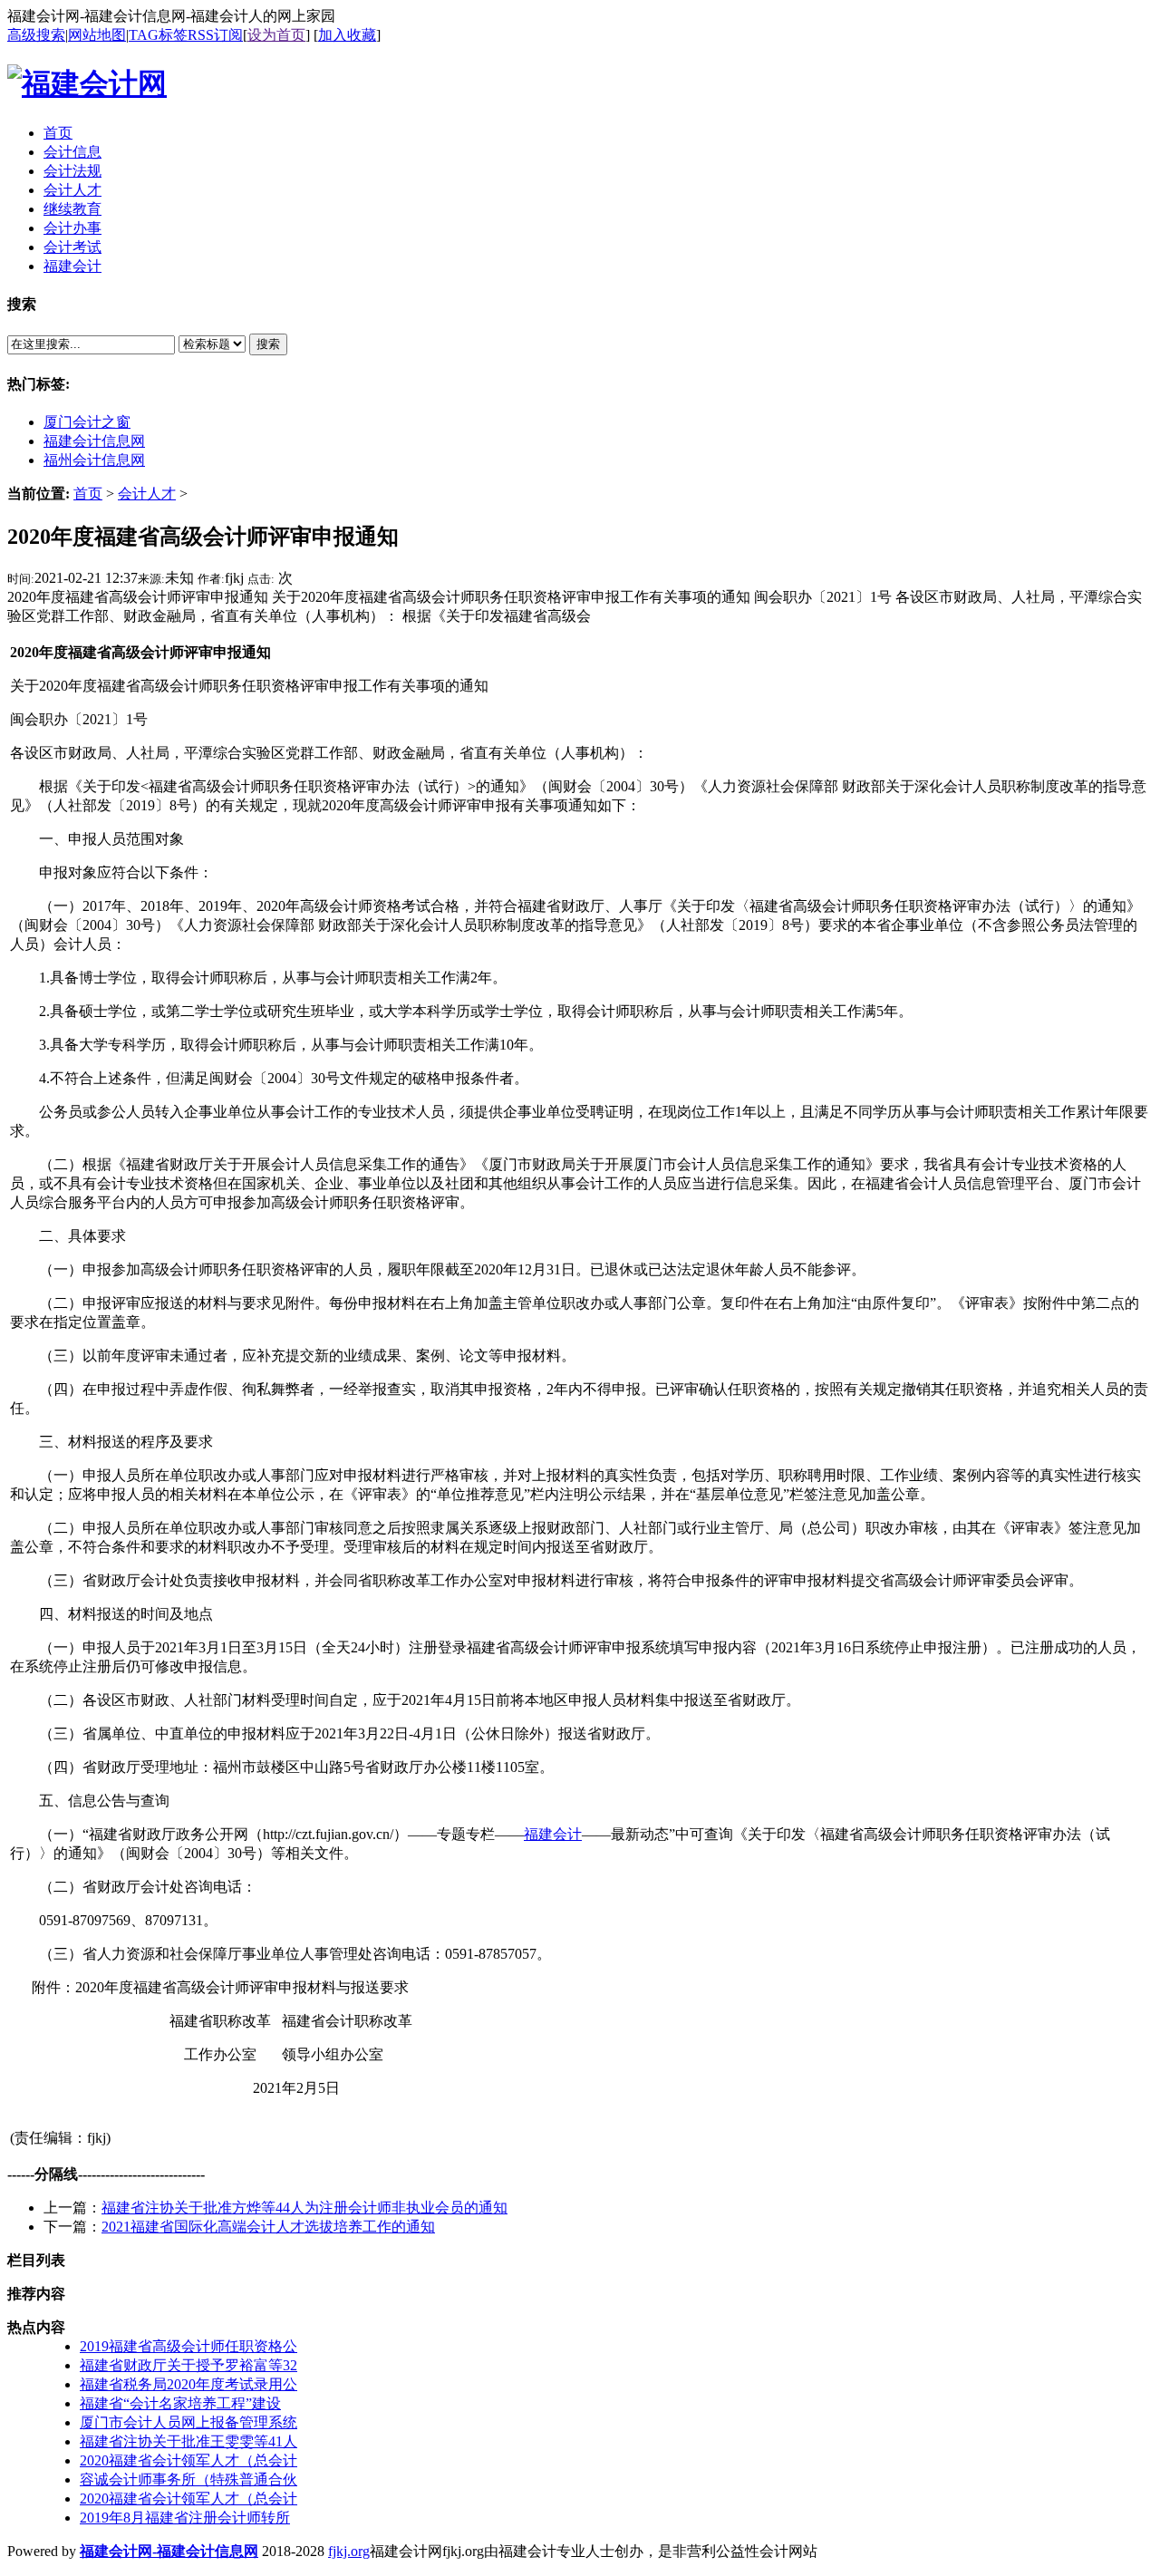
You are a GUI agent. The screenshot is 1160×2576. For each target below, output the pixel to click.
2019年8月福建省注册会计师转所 (185, 2518)
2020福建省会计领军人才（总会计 (188, 2460)
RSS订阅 (215, 35)
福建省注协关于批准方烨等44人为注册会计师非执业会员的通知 (304, 2208)
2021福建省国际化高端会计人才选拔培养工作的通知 (268, 2227)
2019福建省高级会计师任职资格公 (188, 2346)
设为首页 (276, 35)
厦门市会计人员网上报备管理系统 (188, 2422)
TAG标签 (158, 35)
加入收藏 (347, 35)
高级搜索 (36, 35)
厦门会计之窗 (87, 422)
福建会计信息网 (94, 441)
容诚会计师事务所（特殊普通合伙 (188, 2479)
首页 (88, 494)
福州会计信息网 (94, 460)
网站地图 (97, 35)
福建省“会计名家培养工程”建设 (180, 2403)
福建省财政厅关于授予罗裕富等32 (188, 2365)
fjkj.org (349, 2551)
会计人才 (147, 494)
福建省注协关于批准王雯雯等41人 (188, 2441)
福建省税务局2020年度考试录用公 (188, 2384)
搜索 (268, 344)
